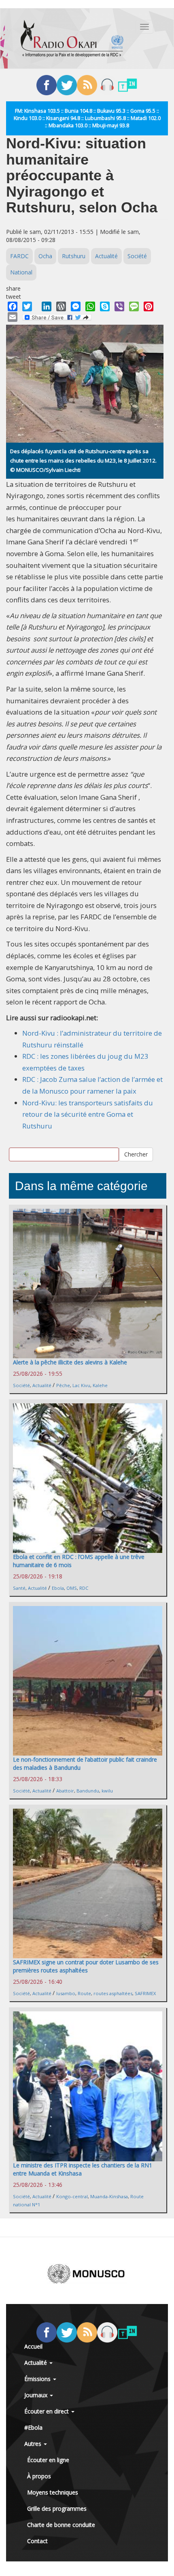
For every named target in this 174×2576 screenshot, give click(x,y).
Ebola (58, 1588)
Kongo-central (72, 2196)
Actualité (106, 256)
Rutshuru (74, 256)
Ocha (45, 256)
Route (84, 1993)
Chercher (136, 1154)
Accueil (33, 2346)
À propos (39, 2476)
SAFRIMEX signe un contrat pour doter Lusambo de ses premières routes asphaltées (86, 1966)
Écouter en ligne (48, 2460)
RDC (84, 1588)
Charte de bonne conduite (61, 2525)
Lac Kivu (81, 1385)
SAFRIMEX (145, 1993)
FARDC (19, 256)
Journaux (37, 2395)
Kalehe (100, 1385)
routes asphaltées (113, 1993)
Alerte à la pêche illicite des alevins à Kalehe (70, 1362)
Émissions (38, 2379)
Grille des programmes (57, 2509)
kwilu (107, 1791)
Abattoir (65, 1791)
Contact (37, 2541)
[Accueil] (72, 39)
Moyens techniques (53, 2492)
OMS (72, 1588)
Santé (19, 1588)
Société (137, 256)
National (21, 272)
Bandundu (88, 1791)
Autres (34, 2444)
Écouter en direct (47, 2411)
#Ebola (33, 2427)
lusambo (66, 1993)
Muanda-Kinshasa (109, 2196)
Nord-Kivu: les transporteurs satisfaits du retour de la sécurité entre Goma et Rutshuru (88, 1114)
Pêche (63, 1385)
